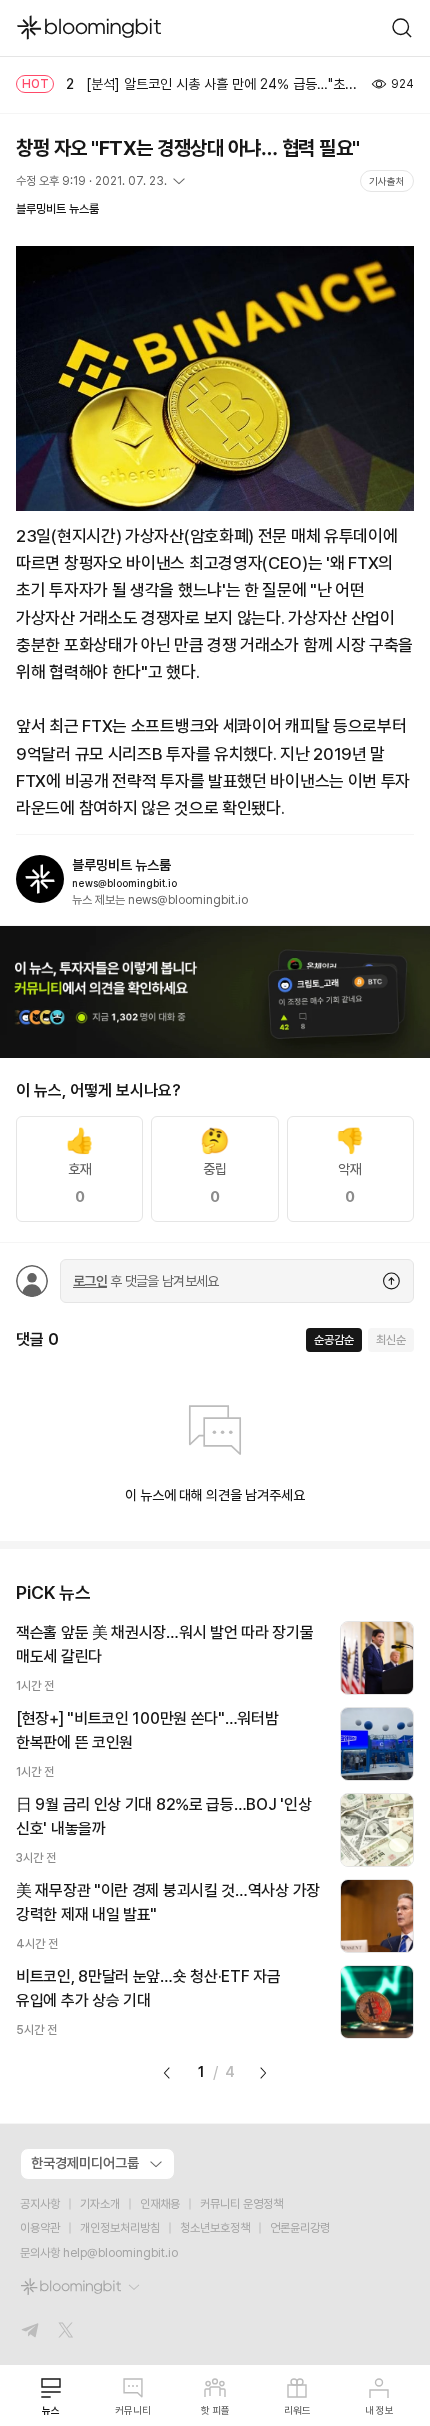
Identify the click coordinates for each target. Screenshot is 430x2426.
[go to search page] (402, 28)
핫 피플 (215, 2410)
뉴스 (51, 2410)
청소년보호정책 (215, 2228)
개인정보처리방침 (120, 2228)
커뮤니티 (133, 2410)
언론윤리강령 (300, 2228)
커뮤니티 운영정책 (241, 2204)
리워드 (297, 2410)
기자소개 (100, 2204)
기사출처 (387, 181)
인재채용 (160, 2204)
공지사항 (40, 2204)
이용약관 (40, 2228)
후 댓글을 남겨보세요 (146, 1281)
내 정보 (379, 2410)
